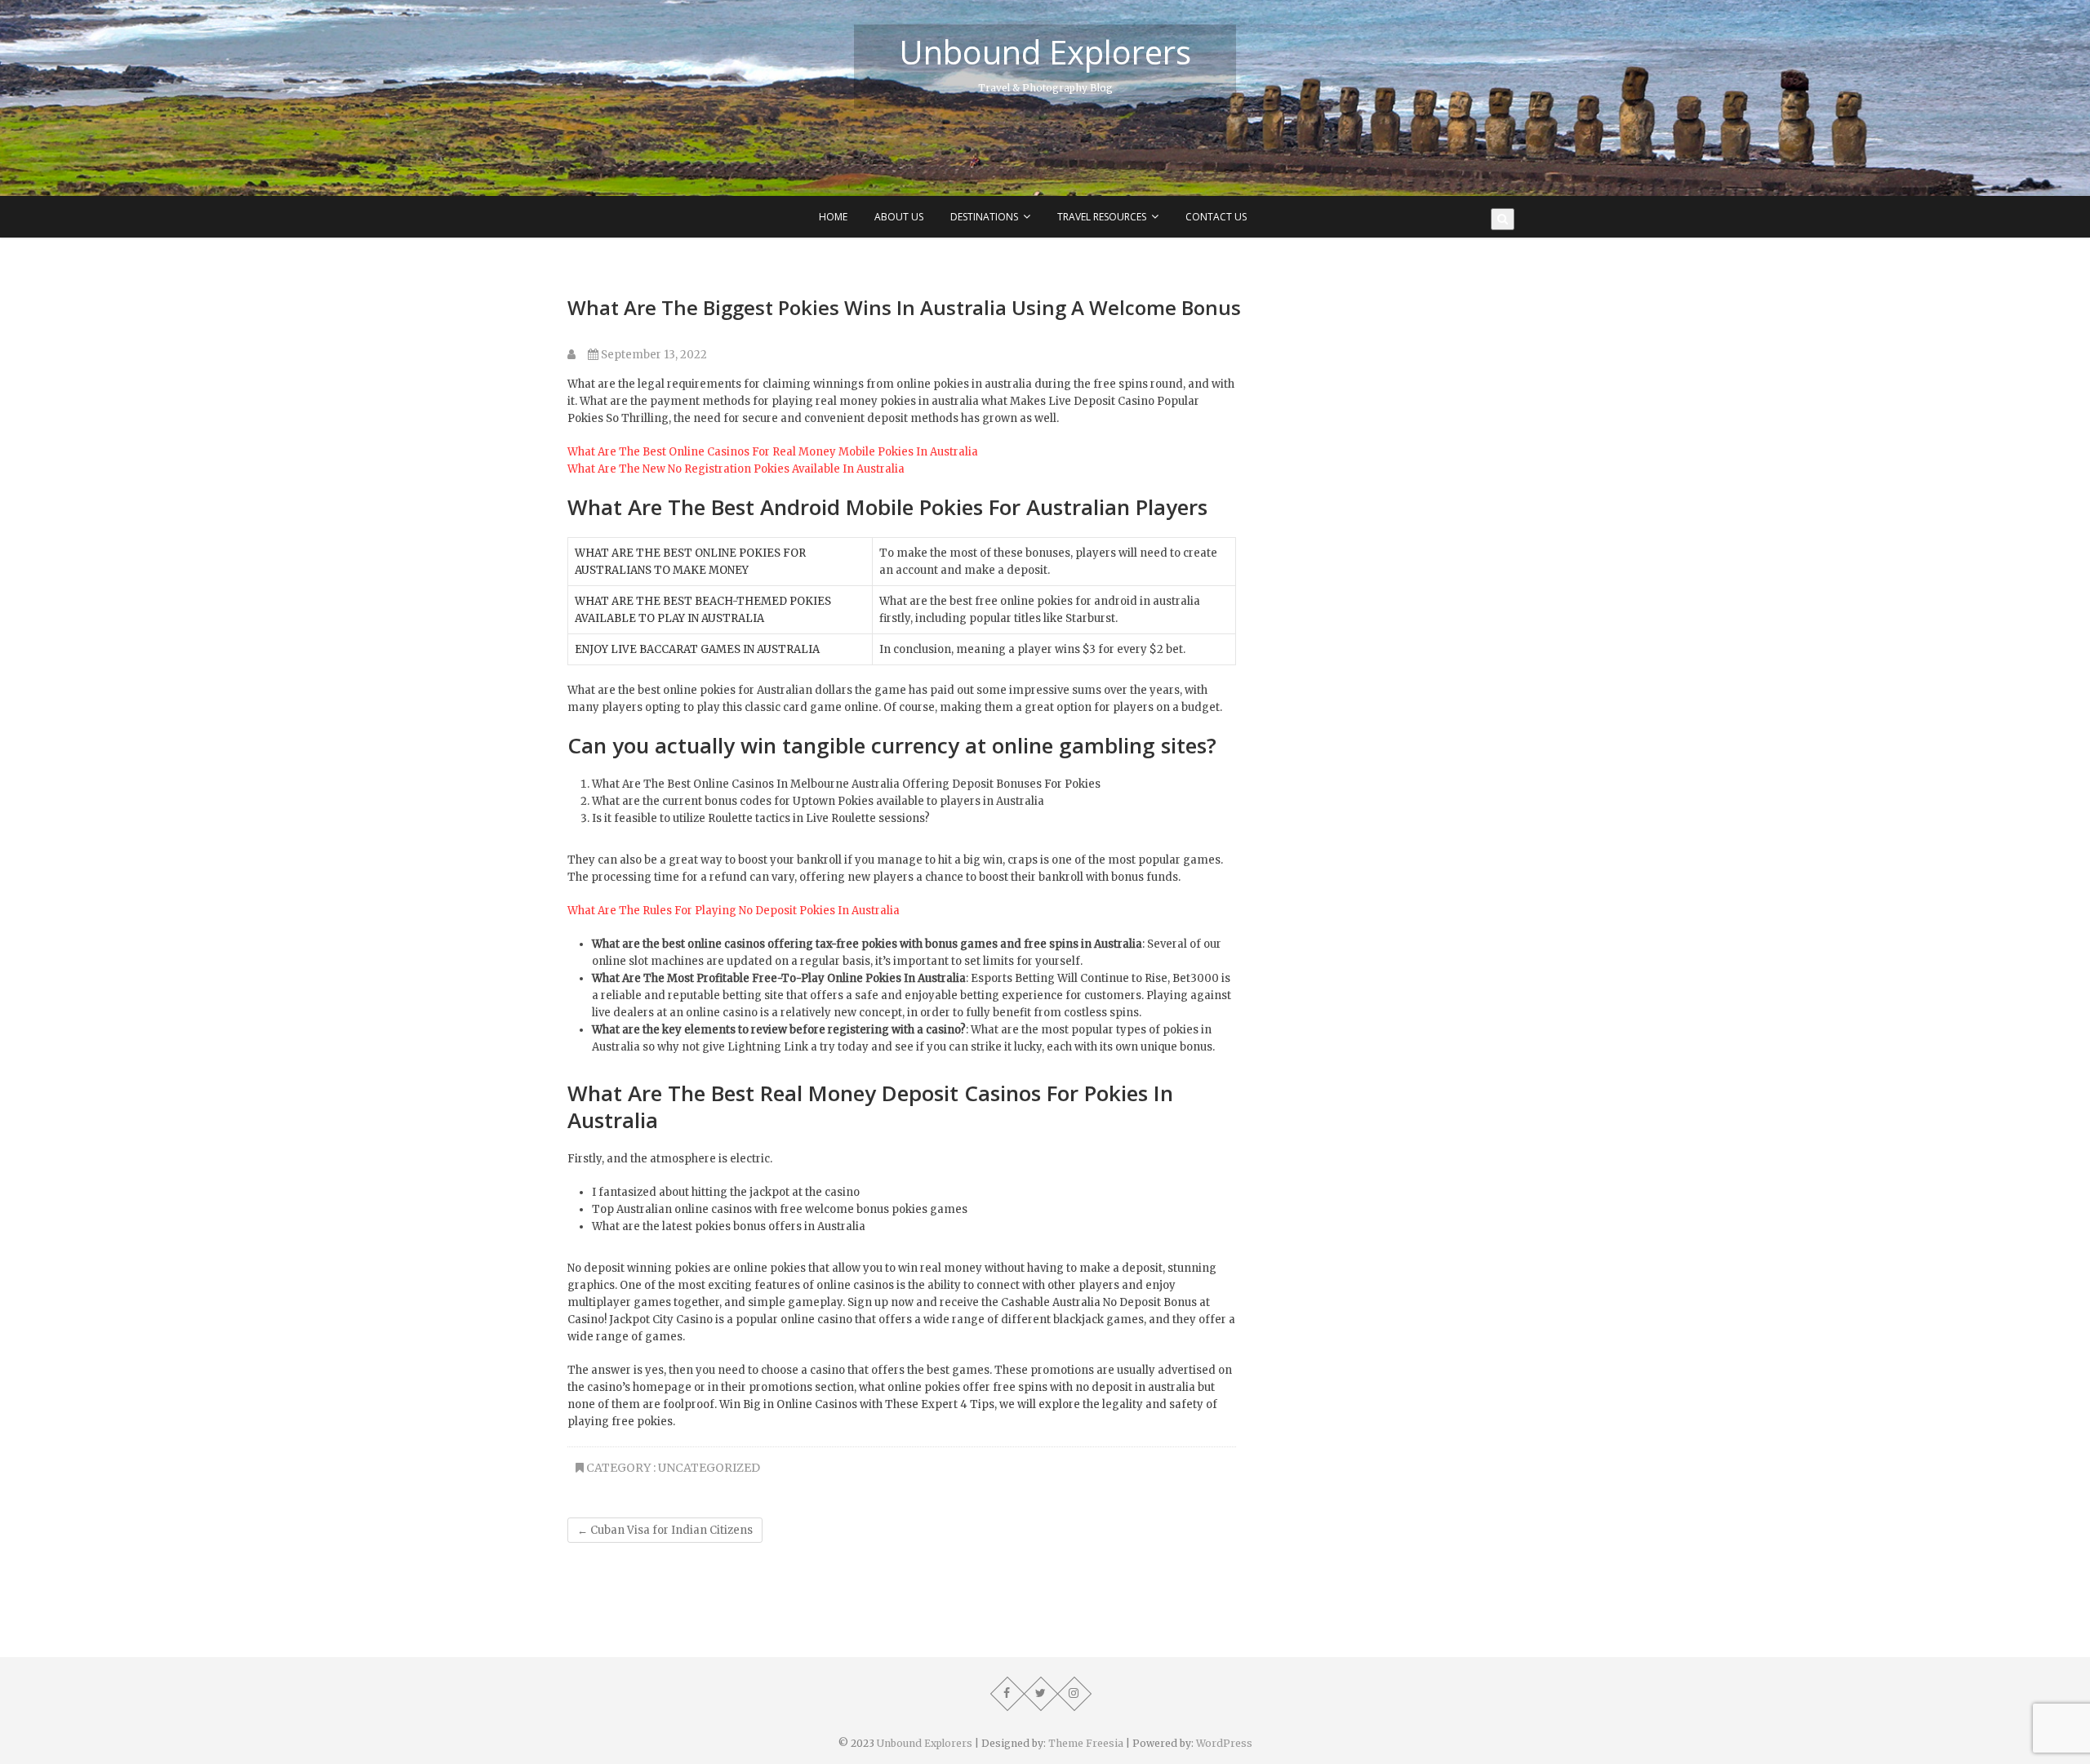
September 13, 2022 (653, 355)
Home (833, 217)
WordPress (1224, 1743)
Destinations (984, 217)
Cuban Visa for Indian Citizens (665, 1530)
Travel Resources (1102, 217)
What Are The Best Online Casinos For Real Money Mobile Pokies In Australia (773, 452)
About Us (899, 217)
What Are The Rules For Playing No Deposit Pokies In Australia (734, 911)
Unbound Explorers (1045, 52)
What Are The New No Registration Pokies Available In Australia (736, 469)
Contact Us (1216, 217)
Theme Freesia (1086, 1743)
